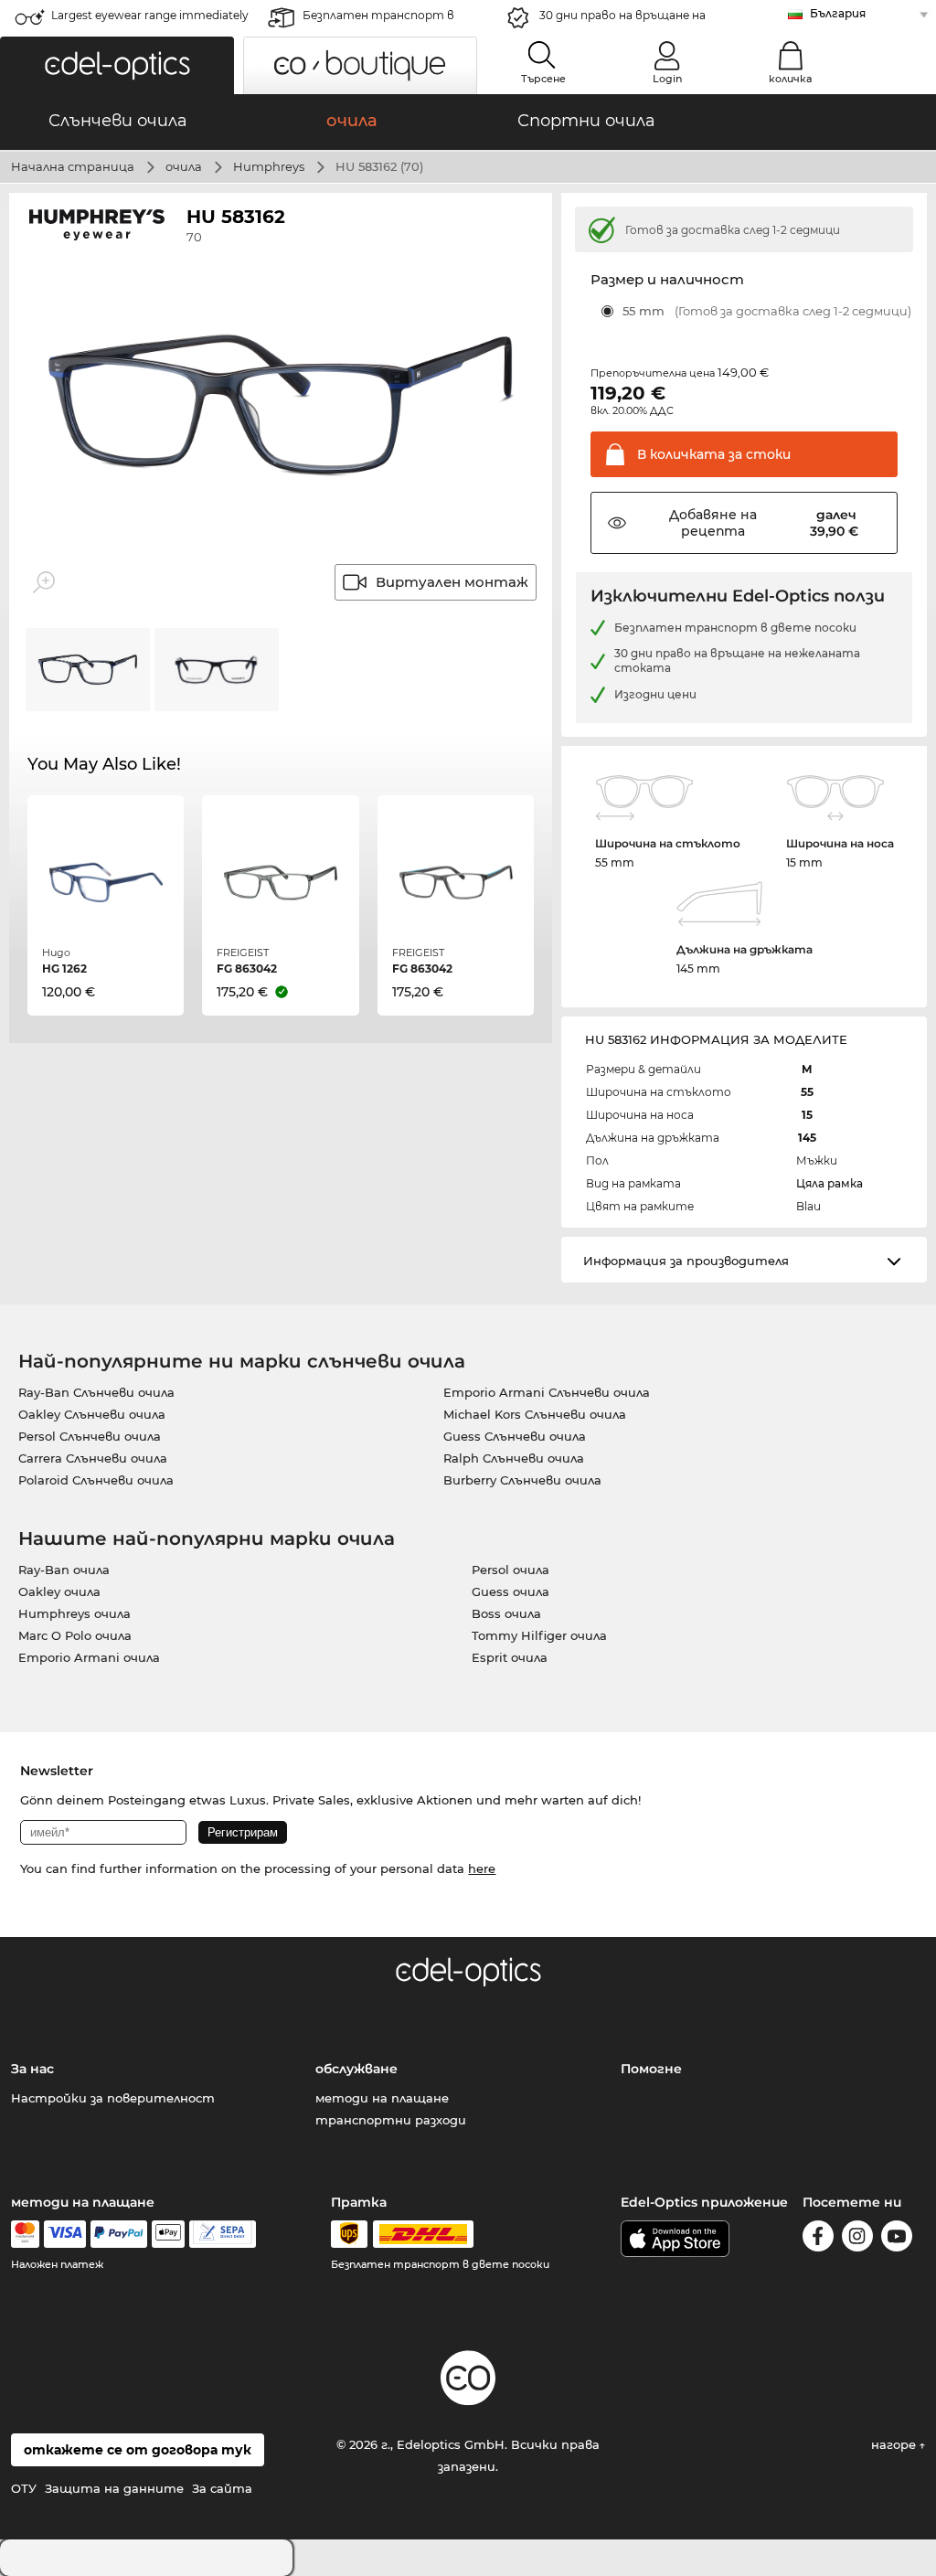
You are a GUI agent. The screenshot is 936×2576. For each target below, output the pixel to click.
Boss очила (506, 1613)
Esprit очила (510, 1657)
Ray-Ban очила (64, 1570)
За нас (32, 2069)
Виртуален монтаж (452, 582)
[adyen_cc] (25, 2234)
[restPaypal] (119, 2234)
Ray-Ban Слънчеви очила (96, 1392)
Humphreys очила (74, 1613)
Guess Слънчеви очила (515, 1436)
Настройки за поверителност (113, 2098)
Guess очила (511, 1591)
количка (790, 79)
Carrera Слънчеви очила (93, 1458)
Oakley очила (59, 1591)
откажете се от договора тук (138, 2450)
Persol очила (511, 1570)
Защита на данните (114, 2488)
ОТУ (24, 2488)
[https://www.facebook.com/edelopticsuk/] (818, 2239)
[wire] (223, 2234)
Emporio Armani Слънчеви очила (547, 1392)
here (482, 1868)
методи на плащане (382, 2098)
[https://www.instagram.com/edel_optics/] (857, 2239)
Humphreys (269, 166)
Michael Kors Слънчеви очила (535, 1414)
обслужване (356, 2069)
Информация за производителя (686, 1261)
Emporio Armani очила (89, 1657)
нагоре (895, 2444)
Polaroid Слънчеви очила (96, 1480)
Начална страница (73, 166)
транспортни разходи (391, 2120)
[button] (117, 65)
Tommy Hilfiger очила (539, 1635)
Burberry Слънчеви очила (522, 1480)
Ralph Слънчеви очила (514, 1458)
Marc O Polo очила (75, 1635)
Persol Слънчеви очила (90, 1436)
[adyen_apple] (168, 2234)
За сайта (222, 2488)
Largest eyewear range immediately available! (150, 21)
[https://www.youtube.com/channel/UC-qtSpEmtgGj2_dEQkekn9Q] (897, 2239)
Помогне (651, 2069)
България (838, 13)
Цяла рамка (830, 1183)
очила (184, 166)
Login (667, 79)
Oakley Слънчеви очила (92, 1414)
